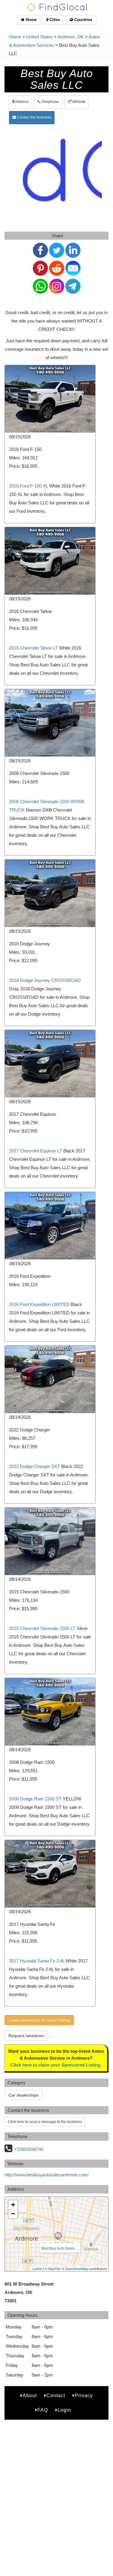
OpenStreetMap (77, 2268)
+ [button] (13, 2205)
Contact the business (34, 117)
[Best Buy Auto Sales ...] (58, 2236)
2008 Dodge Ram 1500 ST (35, 1799)
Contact (56, 2396)
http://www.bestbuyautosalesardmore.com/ (47, 2175)
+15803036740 (29, 2149)
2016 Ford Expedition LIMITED (39, 1304)
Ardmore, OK (71, 37)
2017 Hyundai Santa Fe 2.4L (37, 1961)
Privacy (84, 2396)
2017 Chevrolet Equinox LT (36, 1151)
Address (22, 102)
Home (30, 20)
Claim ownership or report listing (39, 2020)
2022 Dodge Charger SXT (35, 1466)
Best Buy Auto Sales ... (60, 2248)
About (30, 2396)
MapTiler (55, 2268)
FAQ (43, 2410)
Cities (54, 20)
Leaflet (37, 2268)
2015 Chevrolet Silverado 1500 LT (42, 1628)
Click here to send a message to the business (45, 2122)
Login (64, 2410)
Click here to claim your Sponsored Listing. (56, 2065)
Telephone (50, 102)
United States (39, 37)
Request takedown (26, 2036)
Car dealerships (24, 2095)
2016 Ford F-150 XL (28, 486)
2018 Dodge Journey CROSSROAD (45, 980)
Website (78, 102)
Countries (83, 20)
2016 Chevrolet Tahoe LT (33, 648)
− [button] (13, 2214)
